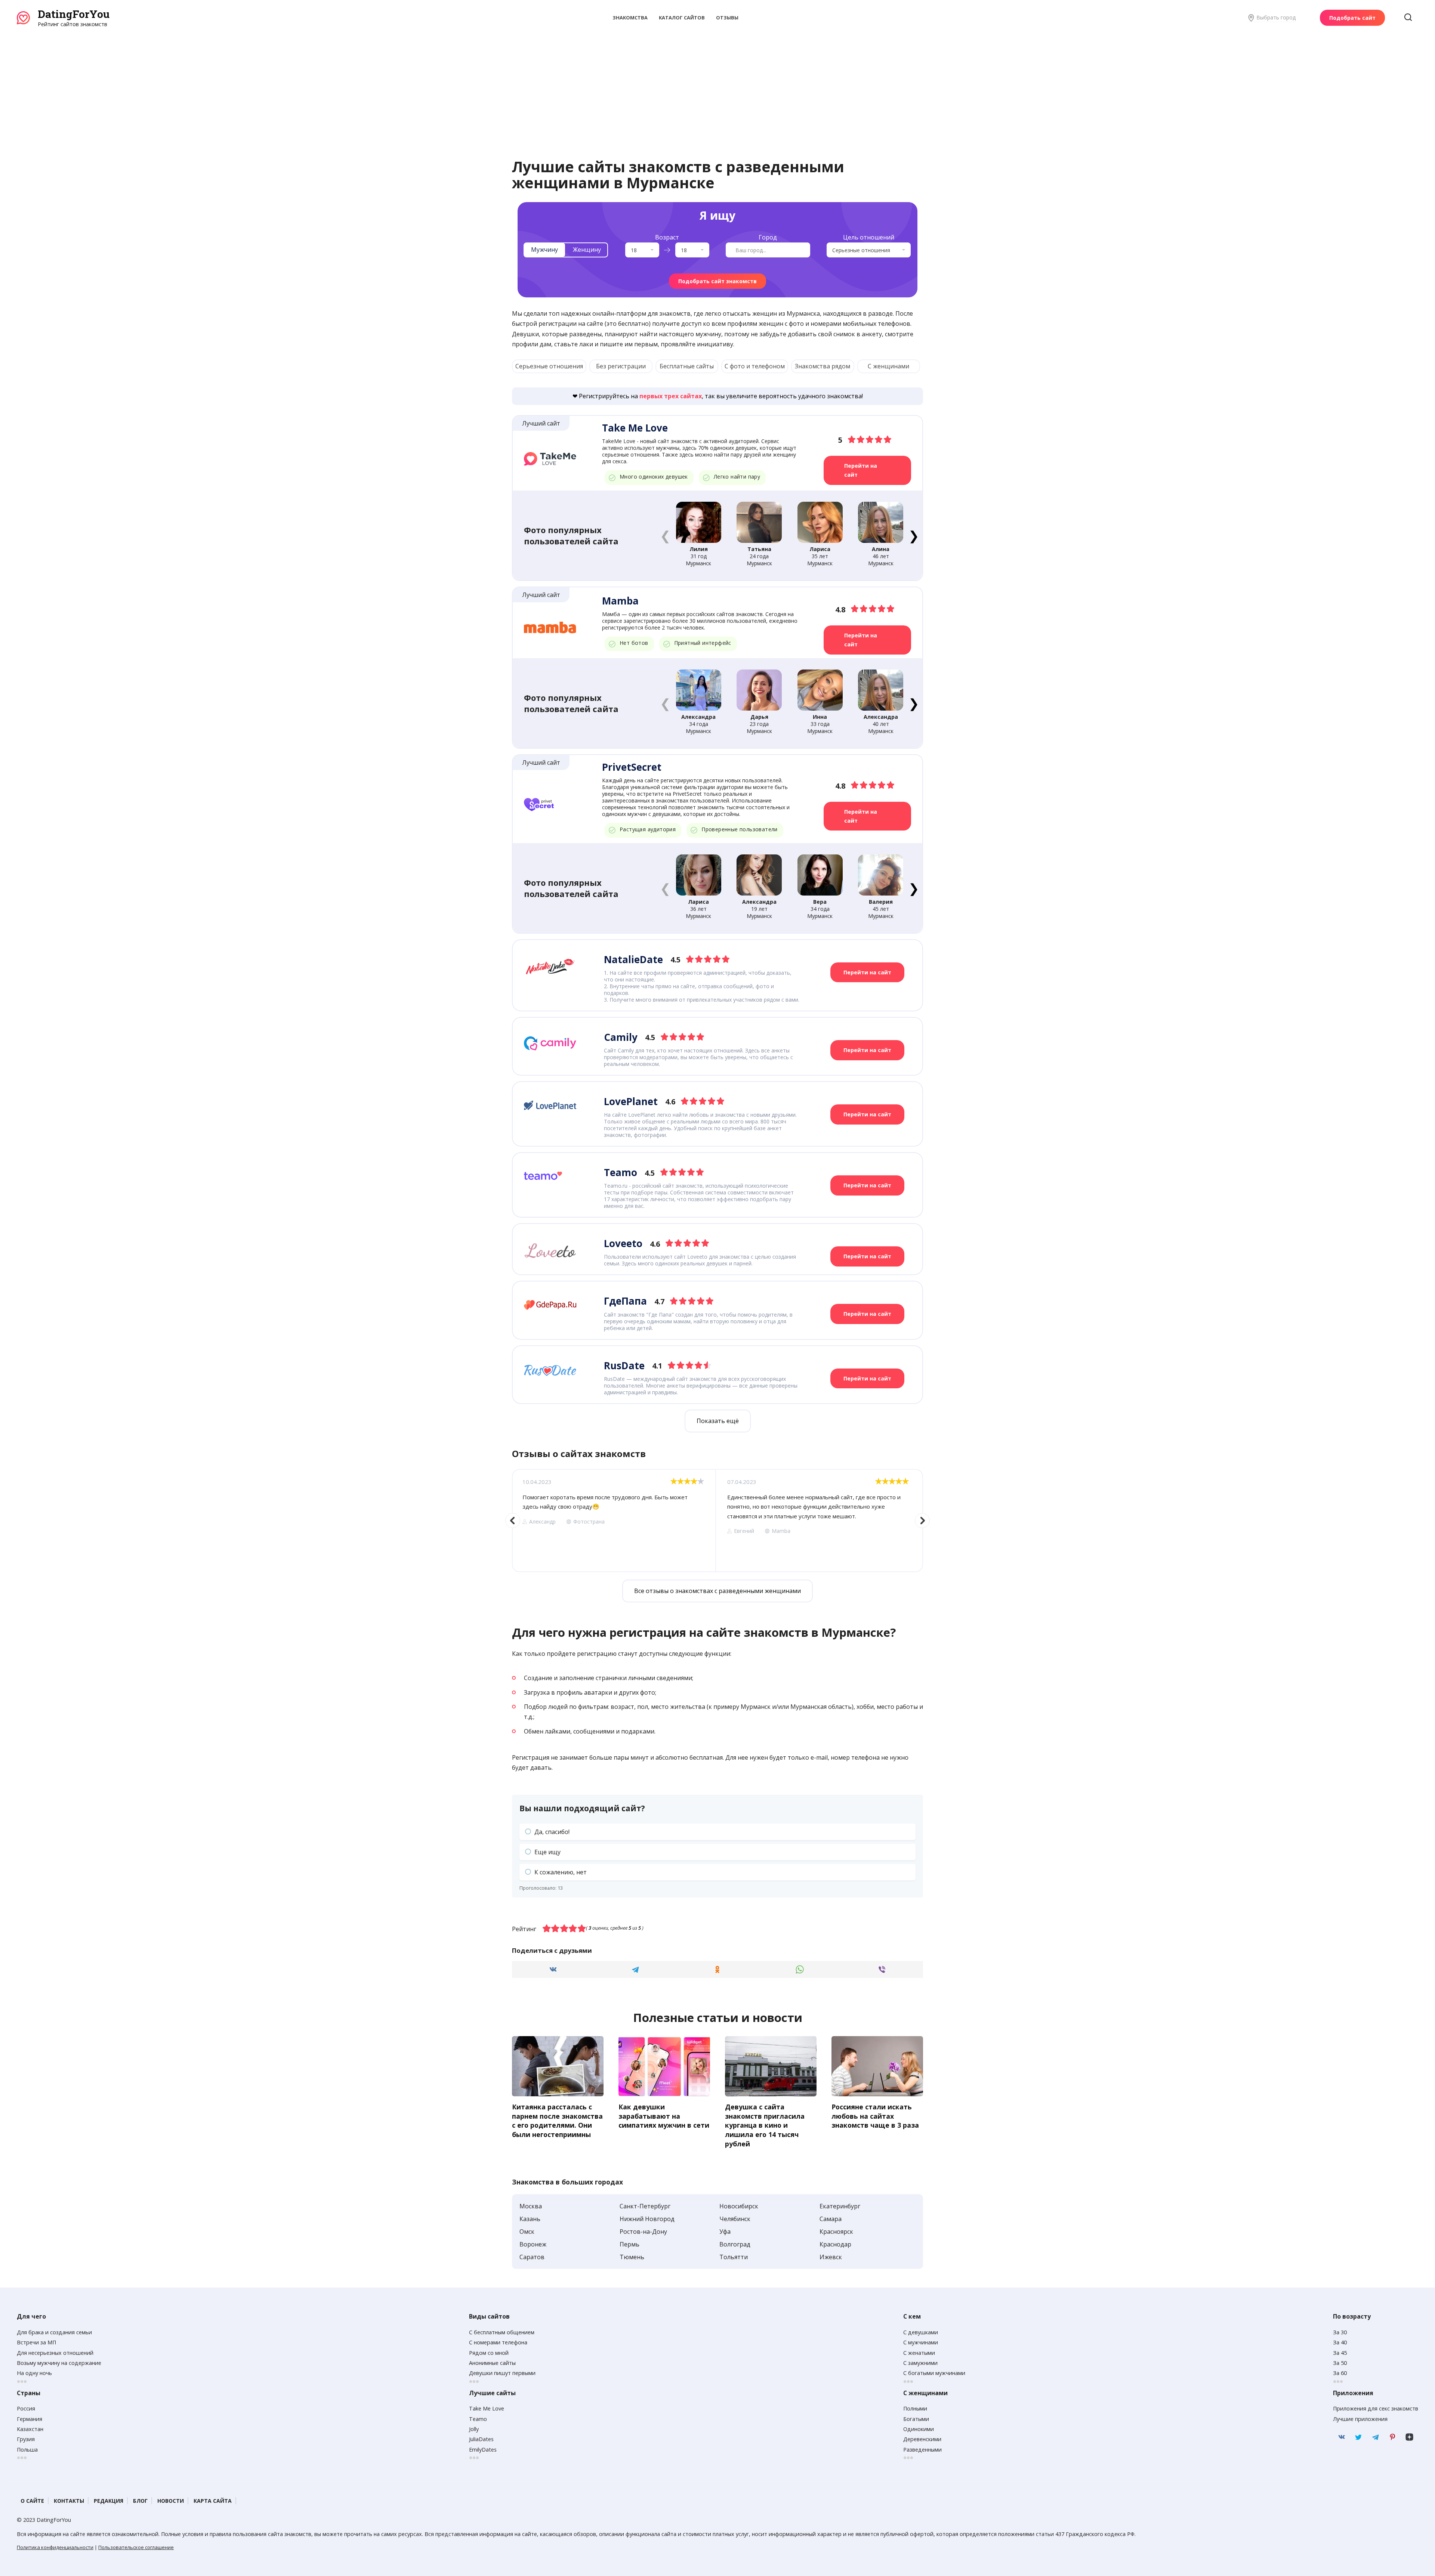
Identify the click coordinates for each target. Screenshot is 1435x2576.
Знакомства (630, 18)
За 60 (1340, 2373)
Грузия (26, 2439)
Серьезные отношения (549, 366)
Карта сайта (213, 2501)
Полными (915, 2408)
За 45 (1340, 2353)
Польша (27, 2450)
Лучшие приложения (1360, 2419)
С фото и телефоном (755, 366)
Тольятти (734, 2257)
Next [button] (922, 1521)
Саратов (532, 2257)
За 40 (1340, 2342)
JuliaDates (481, 2439)
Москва (531, 2206)
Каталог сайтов (682, 18)
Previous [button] (513, 1521)
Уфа (725, 2232)
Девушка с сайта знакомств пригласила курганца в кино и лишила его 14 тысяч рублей (765, 2125)
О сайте (32, 2501)
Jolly (474, 2429)
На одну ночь (34, 2373)
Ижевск (831, 2257)
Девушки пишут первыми (502, 2373)
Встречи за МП (36, 2342)
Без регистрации (621, 366)
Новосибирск (739, 2206)
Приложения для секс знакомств (1376, 2408)
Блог (140, 2501)
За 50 (1340, 2363)
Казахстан (30, 2429)
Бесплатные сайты (687, 366)
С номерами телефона (498, 2342)
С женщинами (888, 366)
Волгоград (735, 2244)
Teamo (478, 2419)
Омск (527, 2232)
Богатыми (916, 2419)
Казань (530, 2219)
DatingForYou (74, 14)
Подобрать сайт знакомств (717, 281)
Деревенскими (922, 2439)
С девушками (921, 2332)
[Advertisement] (717, 84)
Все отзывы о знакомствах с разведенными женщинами (717, 1591)
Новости (171, 2501)
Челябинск (735, 2219)
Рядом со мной (489, 2353)
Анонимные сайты (492, 2363)
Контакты (69, 2501)
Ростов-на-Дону (643, 2232)
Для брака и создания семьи (54, 2332)
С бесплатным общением (502, 2332)
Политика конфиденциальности (55, 2547)
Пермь (629, 2244)
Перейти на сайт (861, 470)
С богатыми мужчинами (934, 2373)
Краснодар (835, 2244)
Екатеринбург (840, 2206)
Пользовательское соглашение (136, 2547)
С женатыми (919, 2353)
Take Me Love (487, 2408)
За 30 (1340, 2332)
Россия (26, 2408)
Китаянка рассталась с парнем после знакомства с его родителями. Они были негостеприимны (557, 2121)
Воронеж (533, 2244)
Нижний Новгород (647, 2219)
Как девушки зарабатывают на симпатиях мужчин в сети (664, 2116)
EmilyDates (483, 2450)
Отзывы (727, 18)
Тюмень (632, 2257)
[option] (614, 1521)
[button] (914, 535)
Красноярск (836, 2232)
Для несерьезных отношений (55, 2353)
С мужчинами (921, 2342)
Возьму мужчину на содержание (59, 2363)
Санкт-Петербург (645, 2206)
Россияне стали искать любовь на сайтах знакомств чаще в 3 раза (875, 2116)
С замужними (920, 2363)
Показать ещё (718, 1421)
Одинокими (919, 2429)
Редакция (109, 2501)
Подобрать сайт (1352, 18)
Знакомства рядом (823, 366)
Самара (831, 2219)
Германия (30, 2419)
